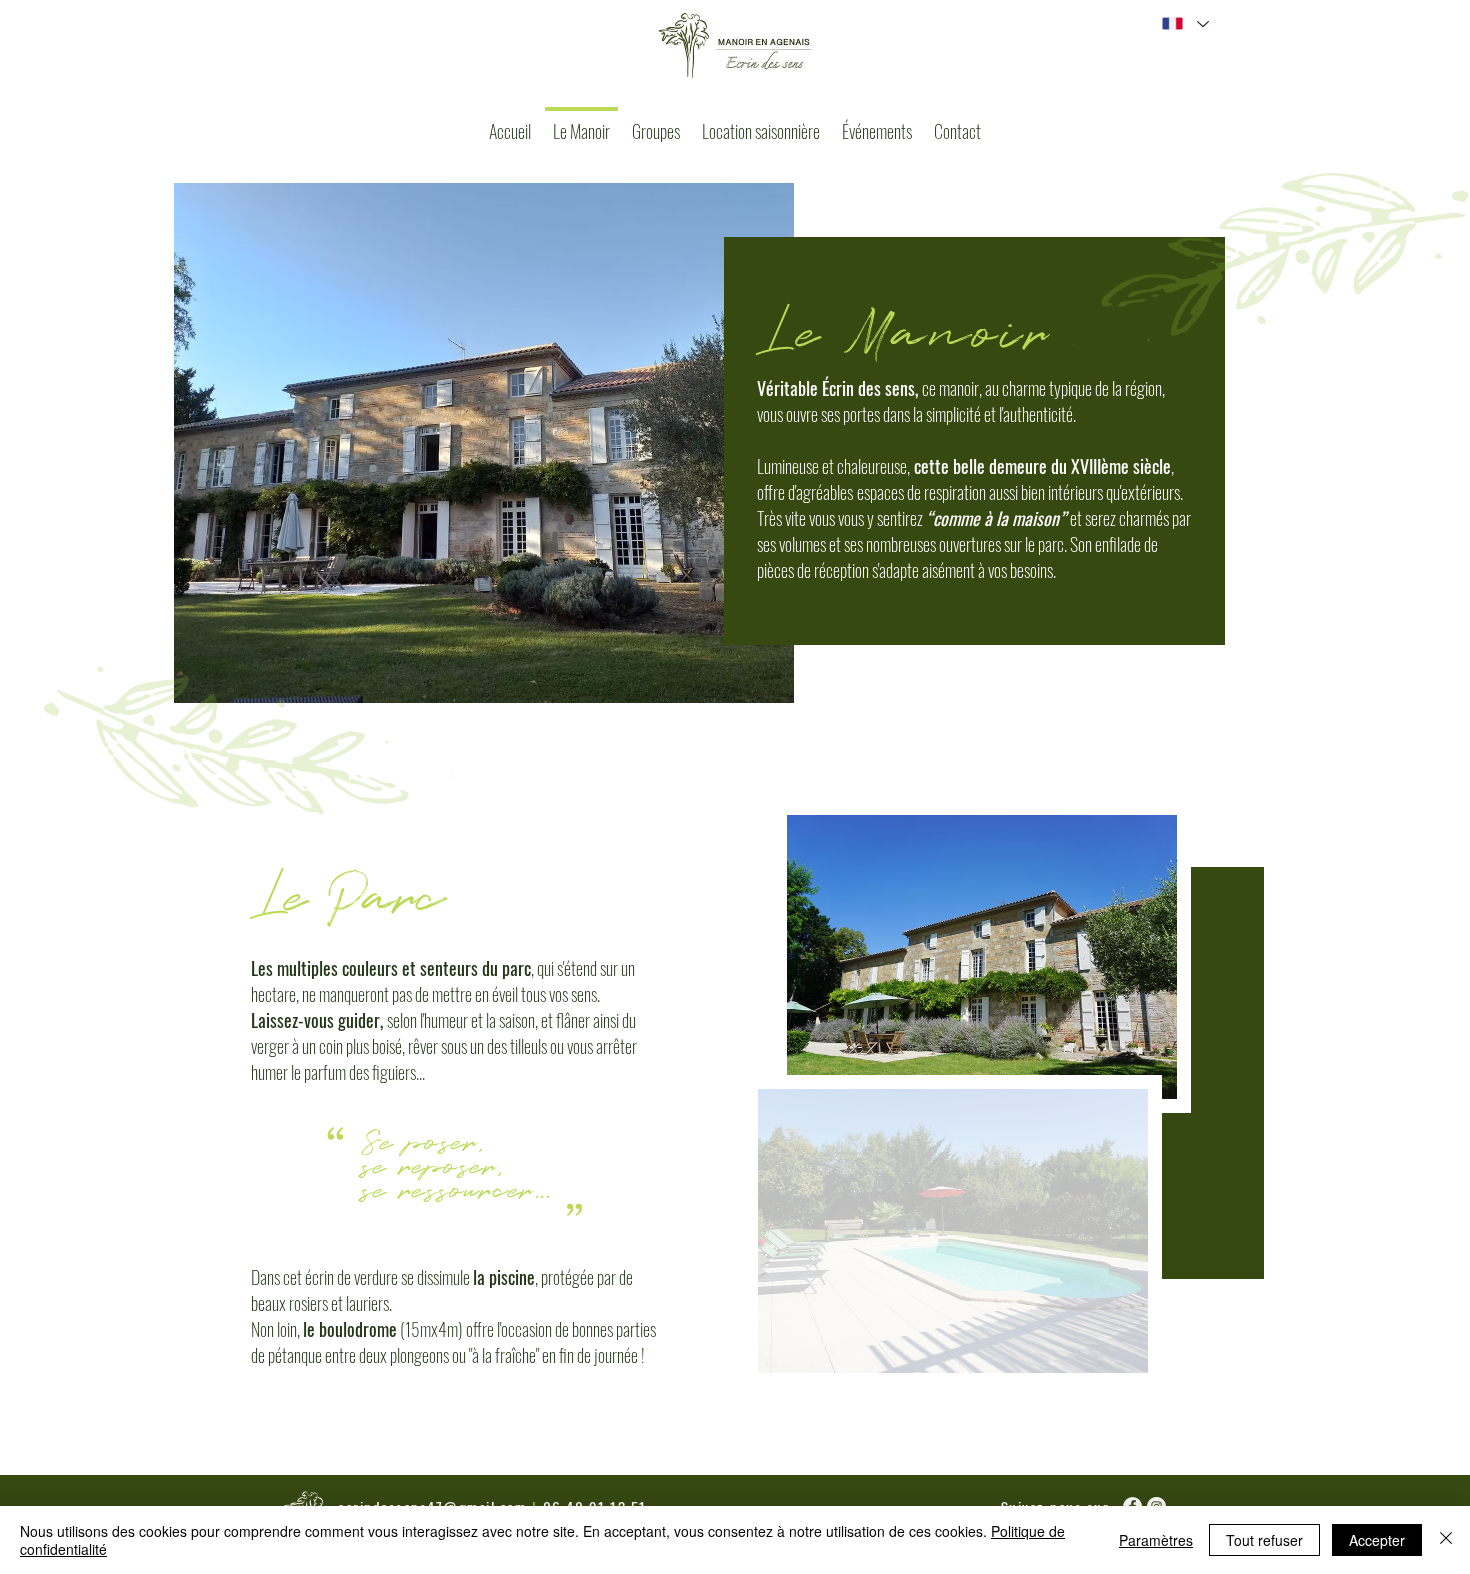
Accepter (1377, 1540)
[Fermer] (1446, 1540)
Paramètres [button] (1156, 1540)
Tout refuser (1264, 1540)
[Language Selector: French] (1185, 23)
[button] (982, 957)
